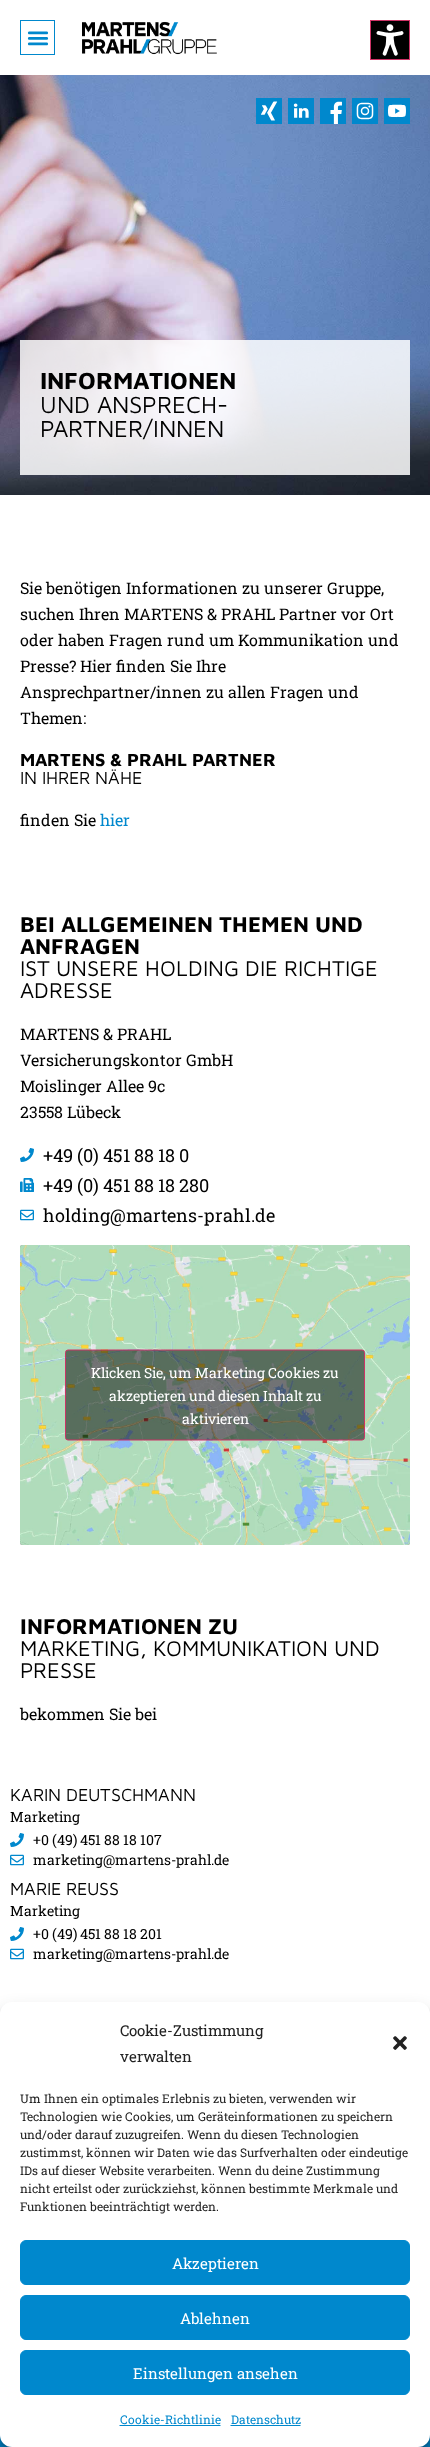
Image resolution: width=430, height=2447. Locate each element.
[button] (400, 2043)
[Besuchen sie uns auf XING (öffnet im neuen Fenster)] (269, 111)
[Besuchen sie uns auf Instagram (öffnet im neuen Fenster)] (365, 111)
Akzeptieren (215, 2263)
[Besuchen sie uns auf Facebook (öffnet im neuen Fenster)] (333, 111)
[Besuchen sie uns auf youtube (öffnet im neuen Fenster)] (397, 111)
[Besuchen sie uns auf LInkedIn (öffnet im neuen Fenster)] (301, 111)
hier (115, 819)
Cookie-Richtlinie (170, 2419)
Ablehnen (215, 2318)
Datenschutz (266, 2419)
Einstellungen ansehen (215, 2373)
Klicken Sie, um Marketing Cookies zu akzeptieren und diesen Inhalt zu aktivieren (215, 1395)
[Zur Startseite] (149, 37)
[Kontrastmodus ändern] (390, 40)
